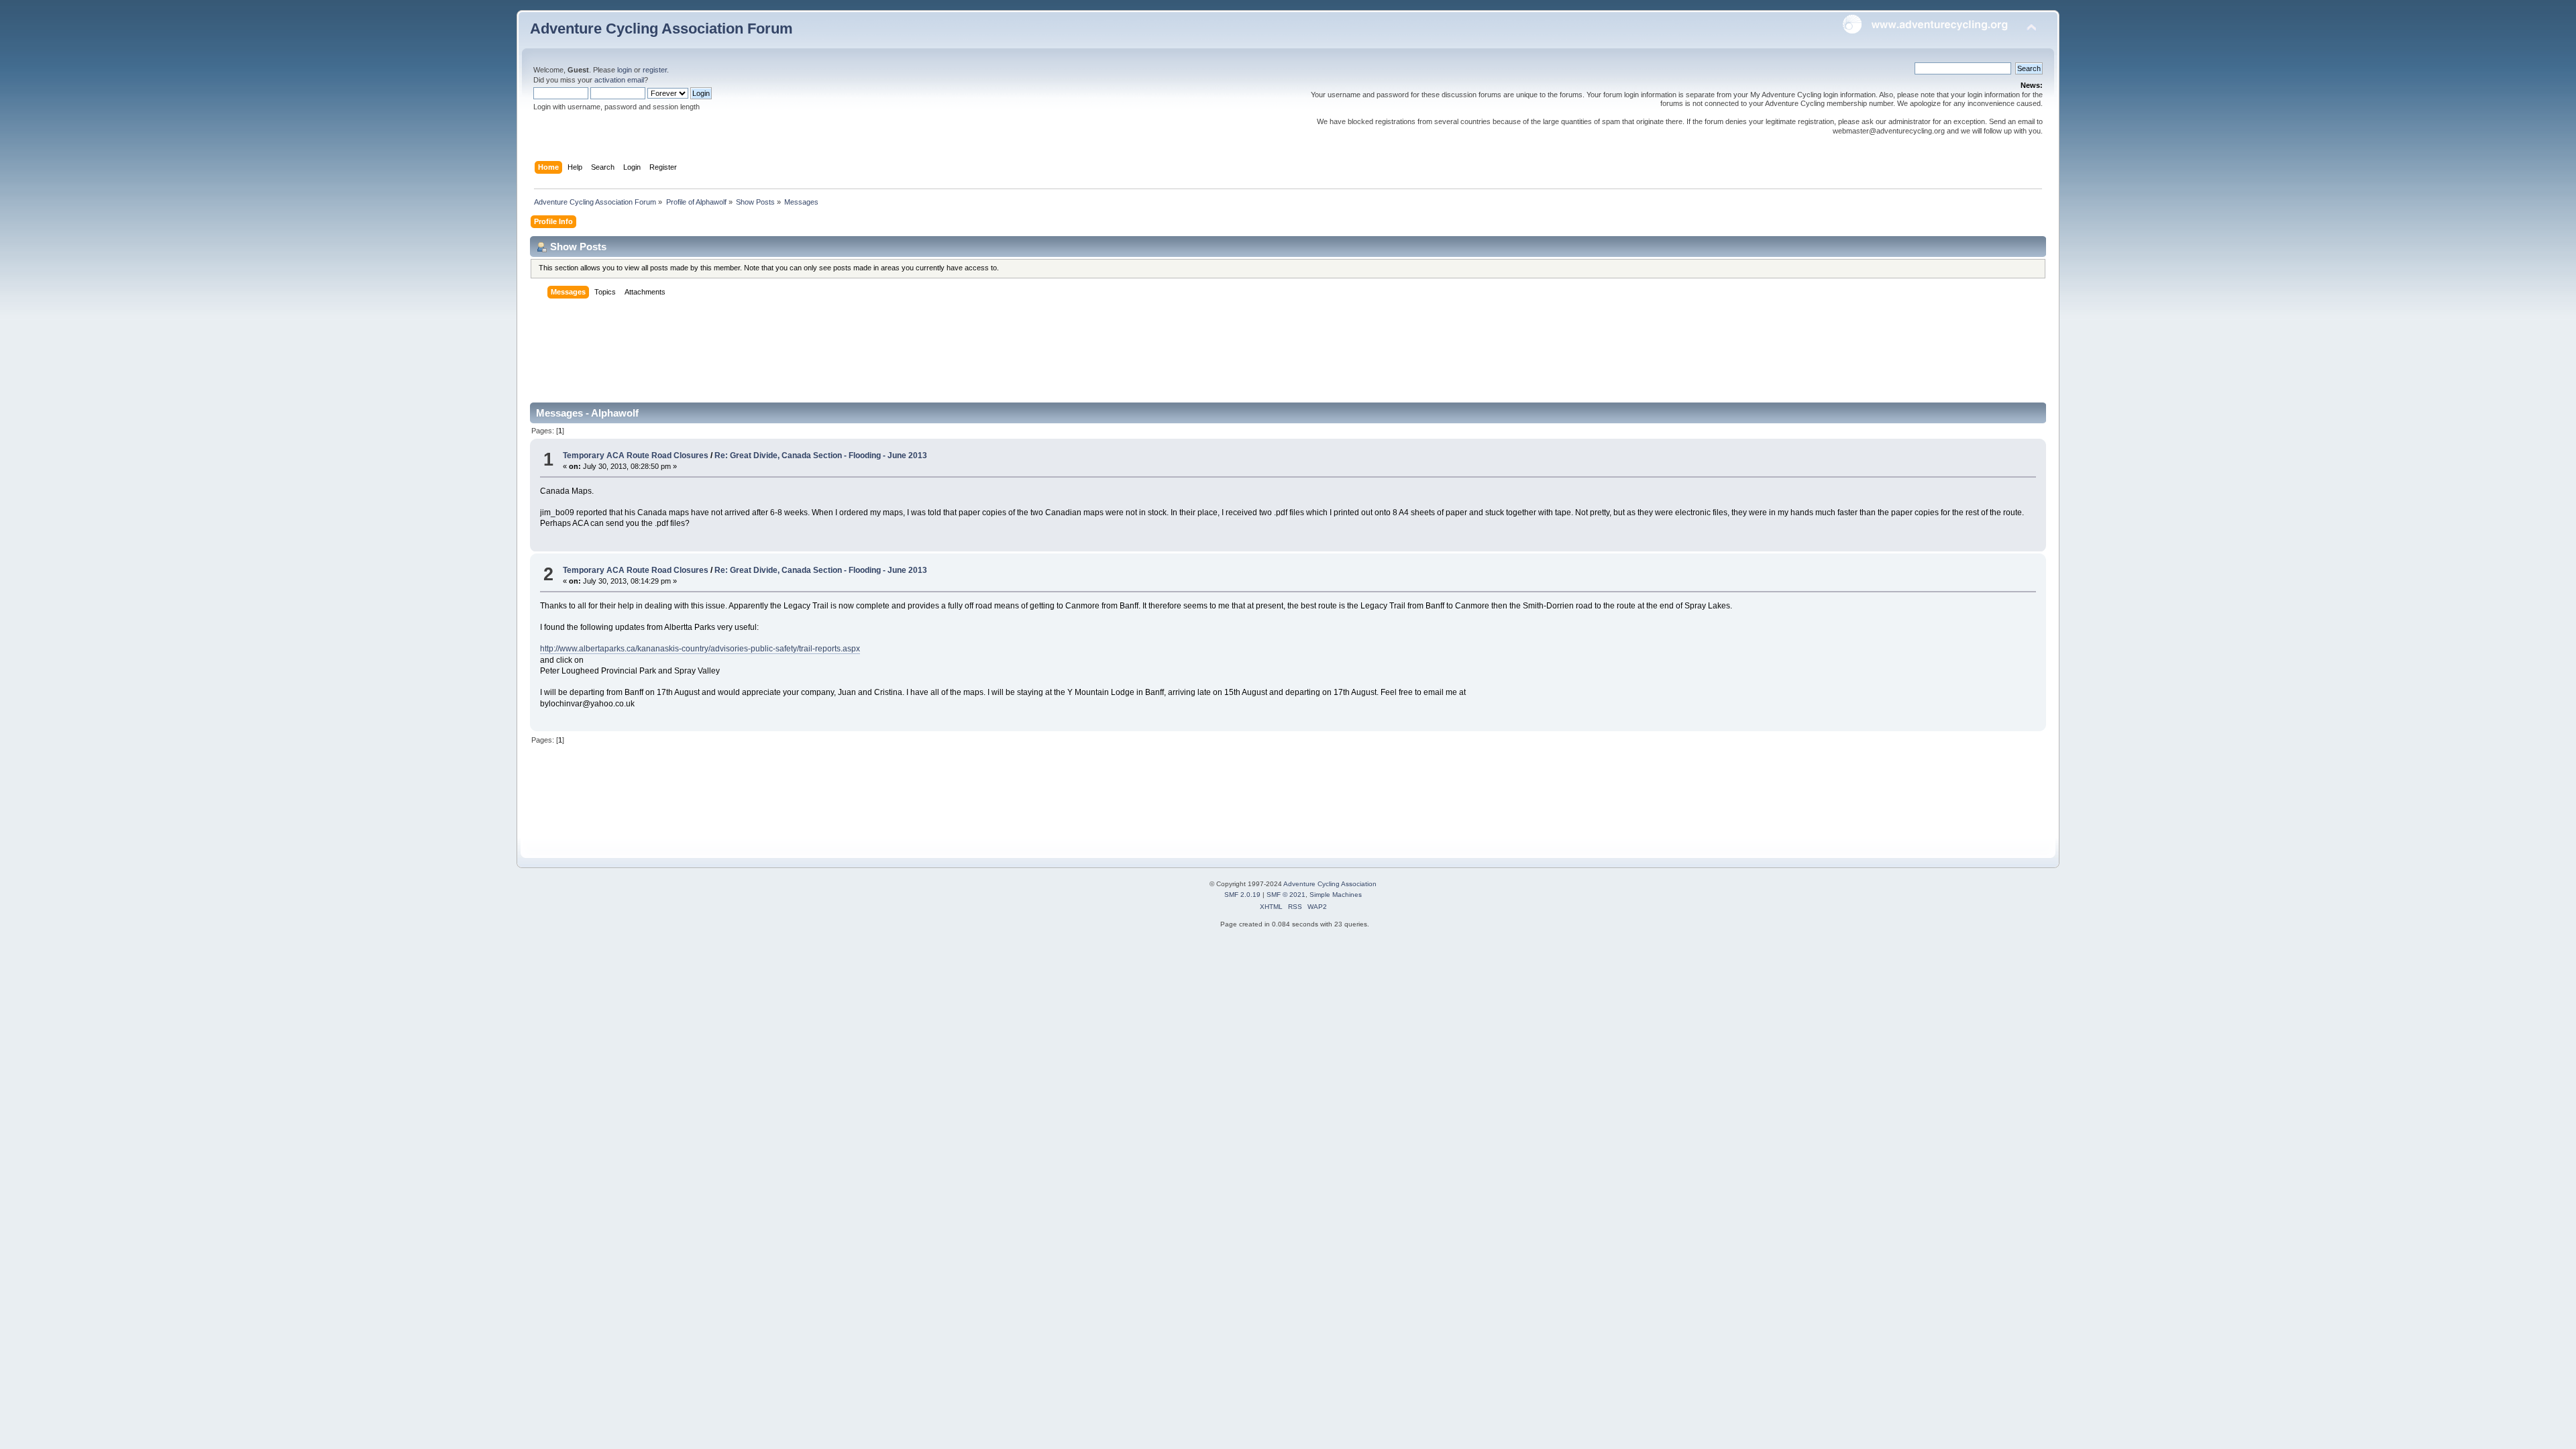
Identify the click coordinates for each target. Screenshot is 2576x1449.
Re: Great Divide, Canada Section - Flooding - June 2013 (821, 455)
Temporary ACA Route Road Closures (637, 455)
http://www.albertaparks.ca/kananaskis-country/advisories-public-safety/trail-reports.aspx (700, 649)
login (625, 70)
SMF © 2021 (1286, 895)
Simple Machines (1336, 895)
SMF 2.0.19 (1242, 895)
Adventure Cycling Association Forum (661, 29)
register (655, 70)
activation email (619, 80)
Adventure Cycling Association (1330, 884)
